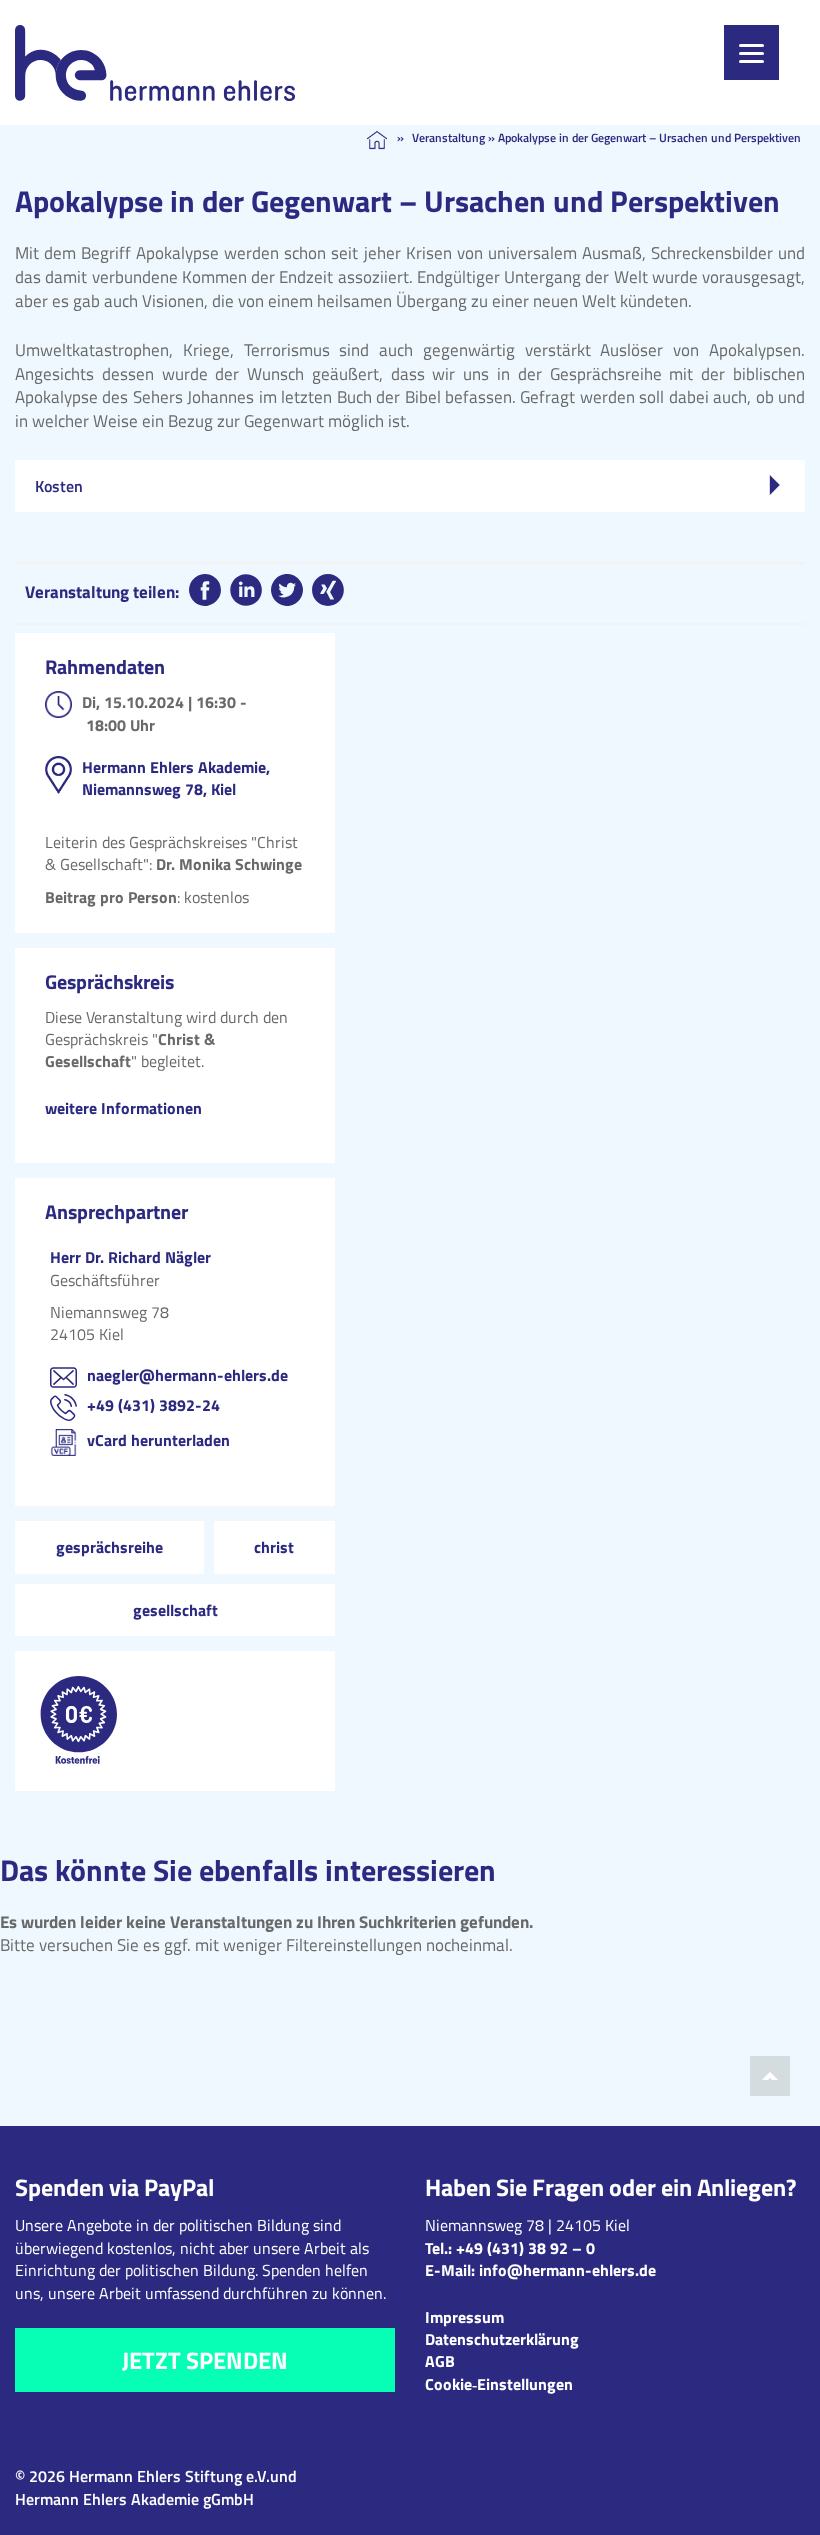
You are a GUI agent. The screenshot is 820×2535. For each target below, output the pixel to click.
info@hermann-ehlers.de (567, 2270)
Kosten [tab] (59, 486)
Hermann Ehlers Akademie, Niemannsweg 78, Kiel (176, 778)
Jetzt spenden (205, 2360)
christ (274, 1547)
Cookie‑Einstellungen (499, 2384)
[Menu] (751, 52)
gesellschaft (175, 1610)
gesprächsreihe (109, 1547)
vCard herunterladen (158, 1440)
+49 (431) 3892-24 (153, 1405)
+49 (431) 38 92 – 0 (525, 2248)
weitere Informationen (123, 1108)
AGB (440, 2361)
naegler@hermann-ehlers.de (187, 1375)
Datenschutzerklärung (502, 2339)
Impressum (464, 2317)
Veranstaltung (448, 137)
